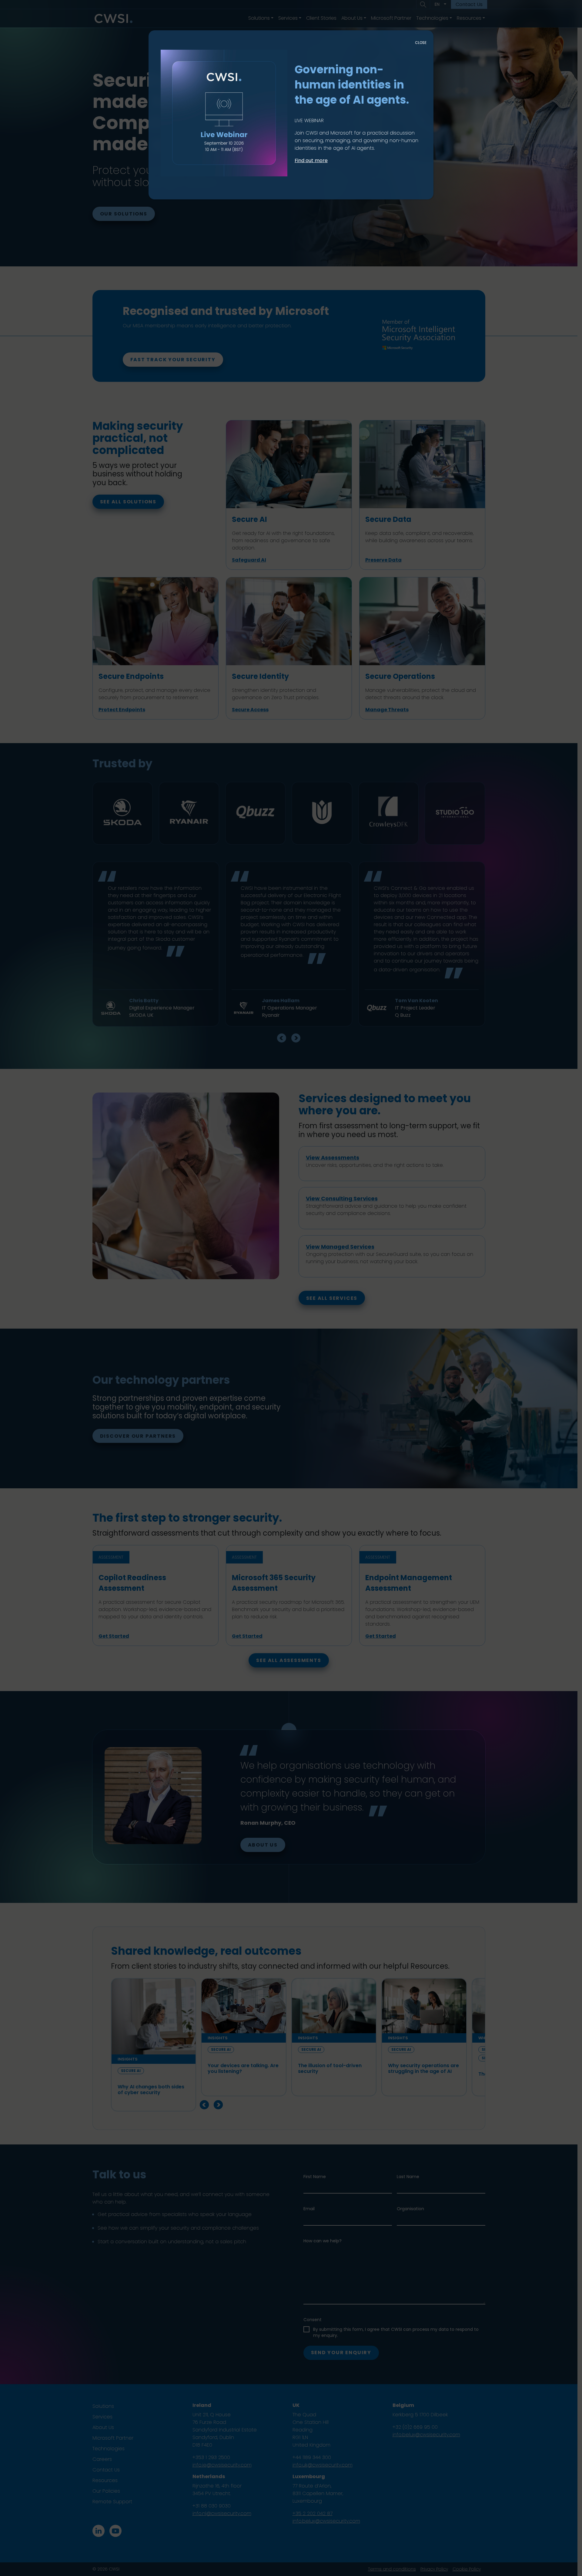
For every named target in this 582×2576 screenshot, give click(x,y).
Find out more (311, 160)
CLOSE (421, 43)
